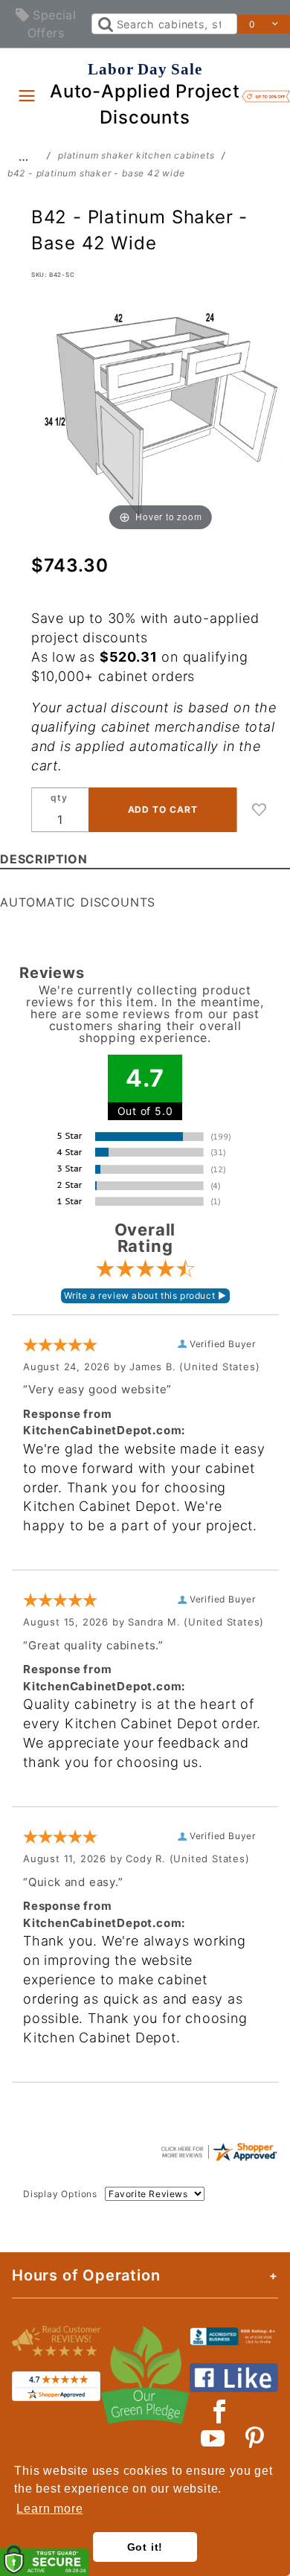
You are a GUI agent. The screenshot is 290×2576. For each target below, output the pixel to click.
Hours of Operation (86, 2275)
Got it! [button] (145, 2547)
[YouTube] (213, 2438)
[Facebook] (220, 2412)
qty (59, 798)
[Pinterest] (255, 2438)
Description (44, 859)
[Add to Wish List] (260, 810)
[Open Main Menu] (27, 95)
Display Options (60, 2194)
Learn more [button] (49, 2509)
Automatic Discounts (78, 902)
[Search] (104, 24)
